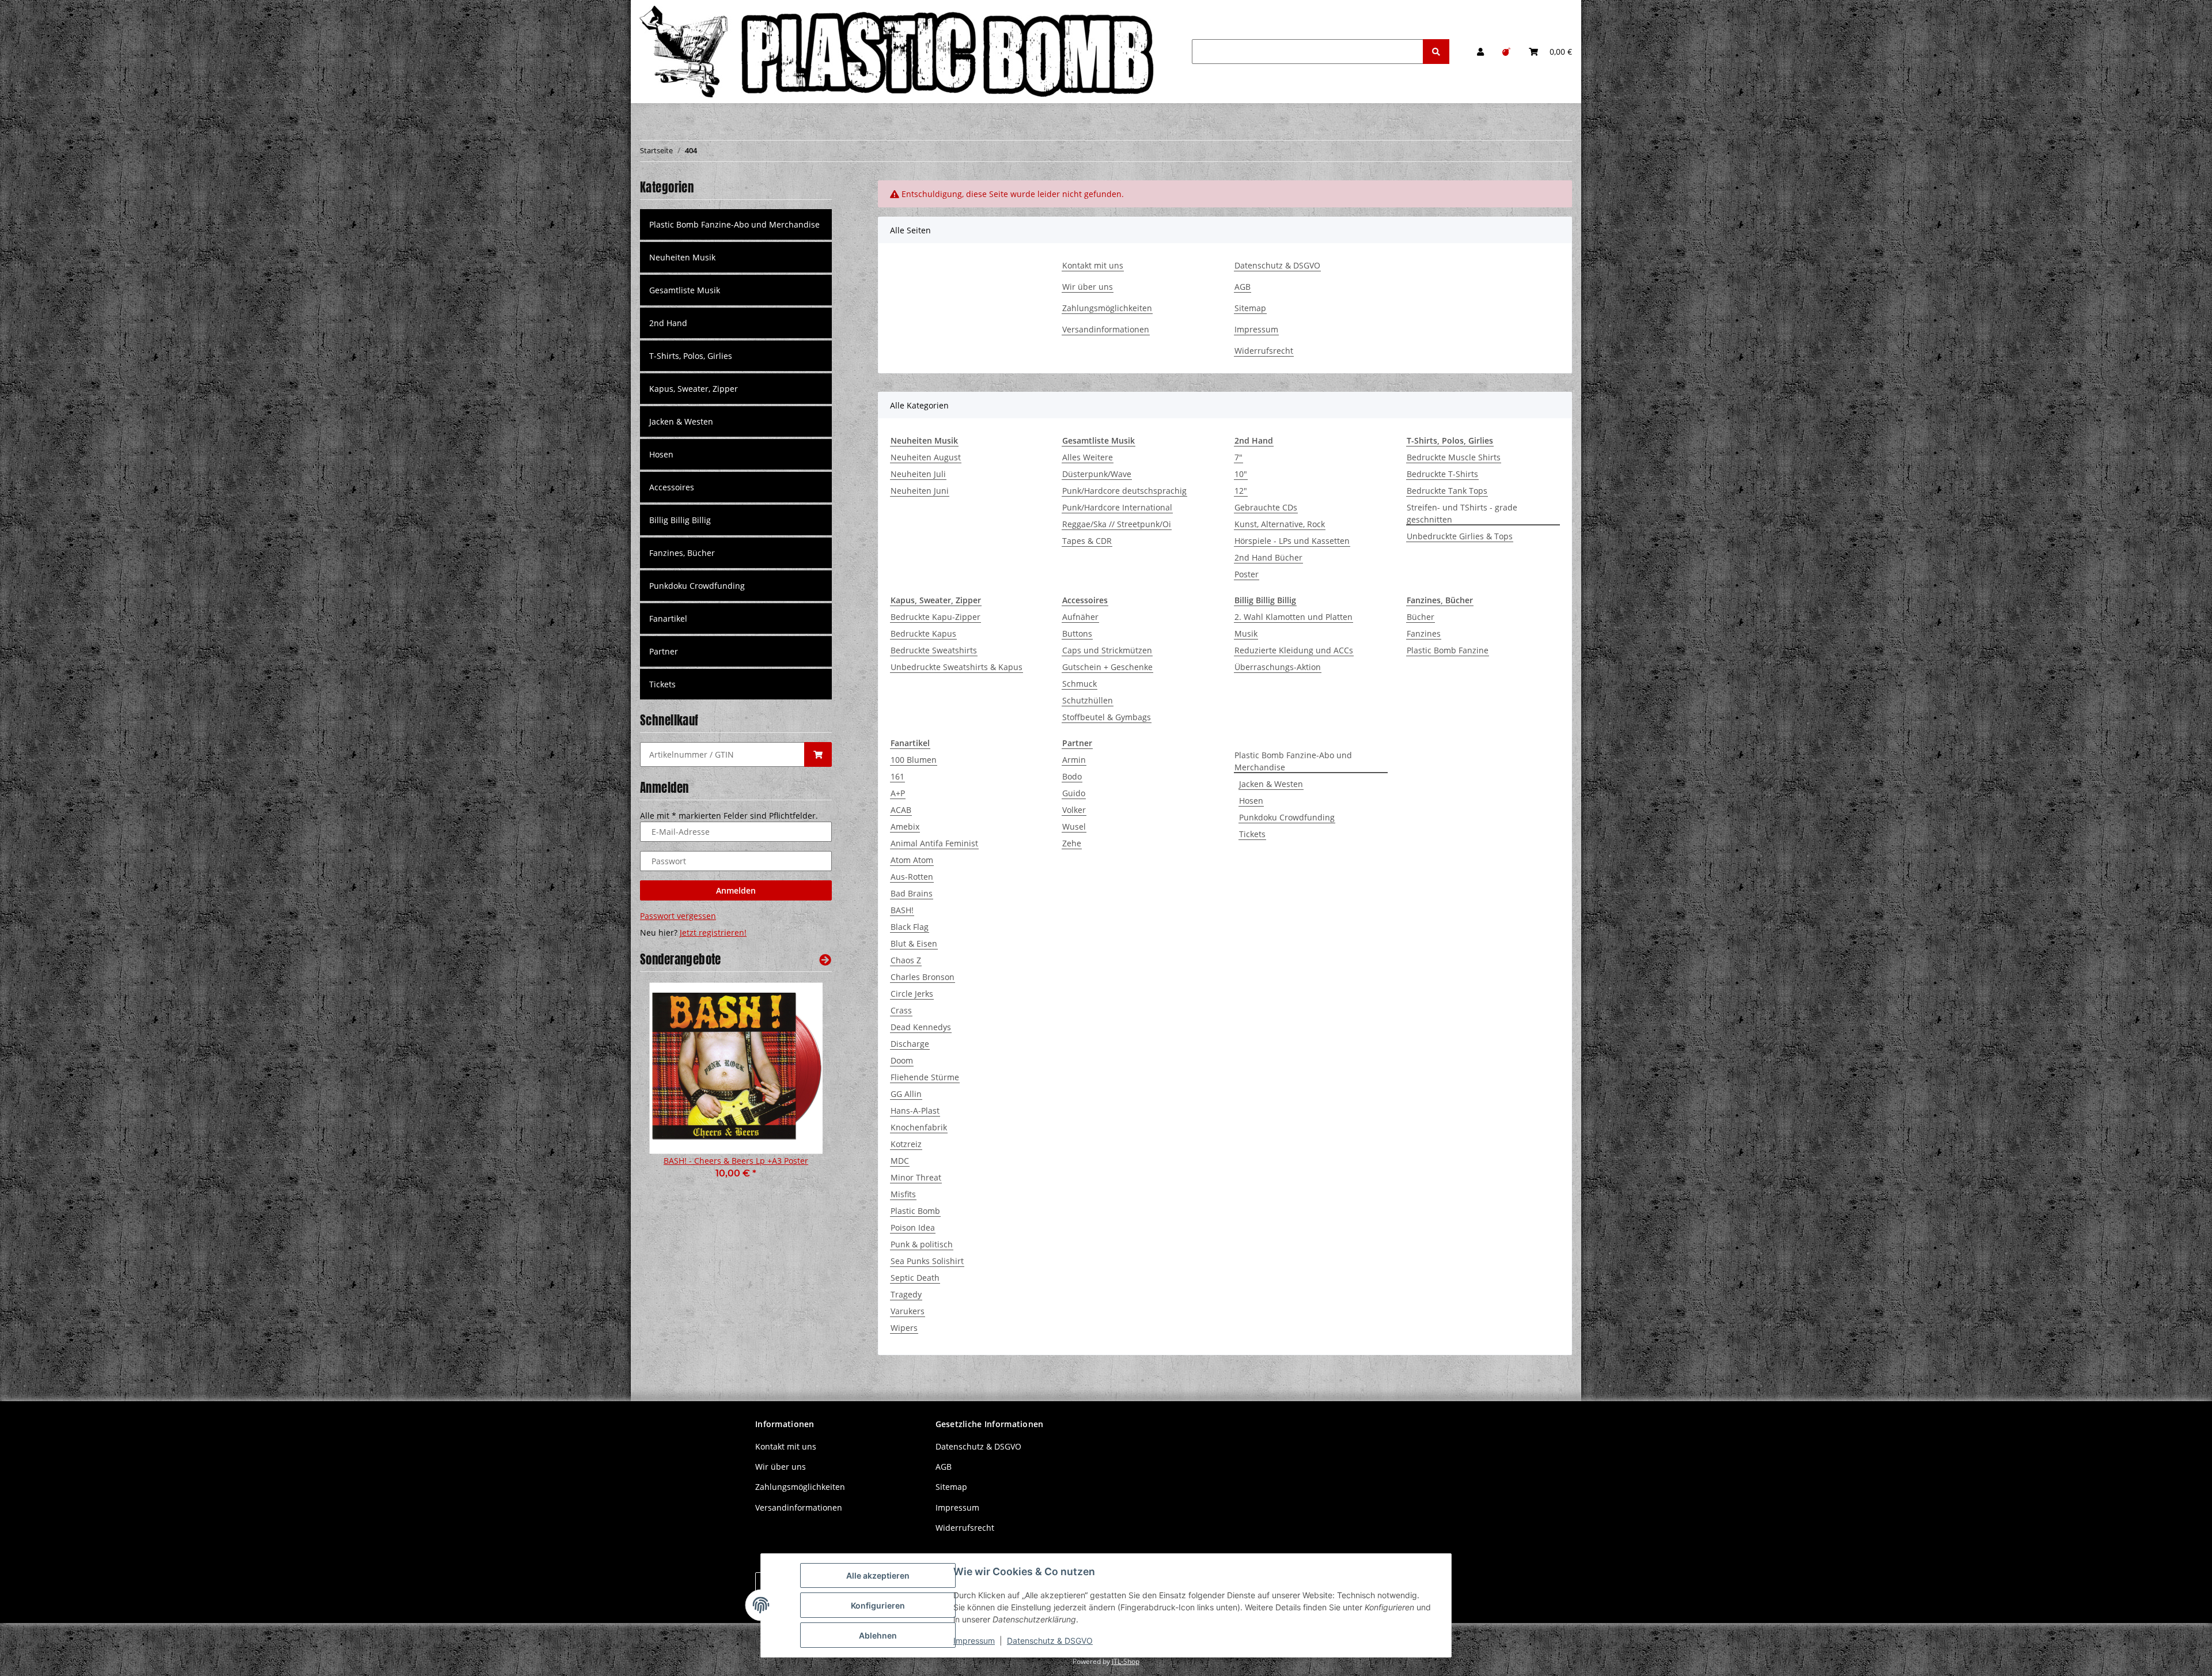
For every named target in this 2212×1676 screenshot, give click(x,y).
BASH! (902, 910)
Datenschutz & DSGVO (1277, 265)
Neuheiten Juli (918, 474)
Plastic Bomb (915, 1211)
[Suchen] (1436, 52)
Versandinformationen (1106, 329)
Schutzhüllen (1088, 700)
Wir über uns (1088, 287)
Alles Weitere (1088, 457)
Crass (901, 1010)
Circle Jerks (912, 994)
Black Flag (910, 927)
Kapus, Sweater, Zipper (694, 389)
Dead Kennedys (921, 1027)
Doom (902, 1060)
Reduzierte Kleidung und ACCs (1294, 650)
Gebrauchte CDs (1266, 507)
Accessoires (672, 487)
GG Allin (906, 1094)
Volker (1074, 810)
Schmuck (1080, 684)
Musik (1246, 633)
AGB (1243, 287)
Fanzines (1424, 633)
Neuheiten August (926, 457)
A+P (898, 793)
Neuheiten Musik (682, 257)
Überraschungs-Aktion (1278, 667)
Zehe (1072, 843)
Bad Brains (912, 893)
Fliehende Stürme (925, 1077)
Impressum (1256, 329)
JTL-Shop (1126, 1661)
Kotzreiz (906, 1144)
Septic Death (915, 1278)
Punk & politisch (922, 1244)
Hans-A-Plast (915, 1111)
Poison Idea (913, 1227)
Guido (1074, 793)
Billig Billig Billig (680, 520)
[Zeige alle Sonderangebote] (825, 960)
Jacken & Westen (1271, 784)
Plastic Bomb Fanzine (1448, 650)
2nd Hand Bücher (1268, 557)
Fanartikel (668, 618)
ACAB (901, 810)
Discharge (910, 1044)
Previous (668, 1088)
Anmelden (736, 890)
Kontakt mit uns (1093, 265)
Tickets (1252, 834)
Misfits (903, 1194)
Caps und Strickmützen (1107, 650)
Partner (664, 651)
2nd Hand (668, 323)
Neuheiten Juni (920, 491)
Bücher (1421, 617)
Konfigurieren (878, 1605)
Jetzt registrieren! (713, 932)
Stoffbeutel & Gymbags (1107, 717)
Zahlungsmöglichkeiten (1107, 308)
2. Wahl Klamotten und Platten (1294, 617)
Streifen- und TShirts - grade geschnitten (1462, 513)
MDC (900, 1161)
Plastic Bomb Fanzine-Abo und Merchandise (1293, 761)
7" (1238, 457)
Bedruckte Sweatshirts (934, 650)
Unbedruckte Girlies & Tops (1460, 536)
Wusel (1074, 826)
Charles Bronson (923, 977)
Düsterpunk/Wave (1097, 474)
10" (1241, 474)
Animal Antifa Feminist (934, 843)
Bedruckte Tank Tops (1447, 491)
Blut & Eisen (914, 943)
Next (803, 1088)
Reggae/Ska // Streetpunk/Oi (1117, 524)
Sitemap (1250, 308)
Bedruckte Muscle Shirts (1454, 457)
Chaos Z (906, 960)
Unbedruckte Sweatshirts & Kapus (957, 667)
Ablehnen (878, 1635)
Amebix (905, 826)
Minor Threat (916, 1177)
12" (1241, 491)
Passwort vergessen (678, 916)
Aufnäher (1080, 617)
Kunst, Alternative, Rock (1280, 524)
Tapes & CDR (1087, 541)
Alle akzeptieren (878, 1575)
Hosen (1251, 801)
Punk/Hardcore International (1117, 507)
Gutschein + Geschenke (1107, 667)
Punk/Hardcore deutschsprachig (1124, 491)
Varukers (908, 1311)
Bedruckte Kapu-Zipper (935, 617)
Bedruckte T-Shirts (1442, 474)
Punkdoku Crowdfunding (1287, 817)
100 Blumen (914, 760)
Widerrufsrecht (1264, 351)
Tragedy (906, 1294)
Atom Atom (912, 860)
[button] (1480, 52)
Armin (1074, 760)
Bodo (1072, 776)
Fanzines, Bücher (682, 553)
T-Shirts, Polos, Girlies (691, 356)
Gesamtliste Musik (685, 290)
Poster (1247, 574)
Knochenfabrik (919, 1127)
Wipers (904, 1328)
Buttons (1077, 633)
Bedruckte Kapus (923, 633)
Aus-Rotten (912, 877)
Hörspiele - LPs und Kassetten (1292, 541)
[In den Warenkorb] (818, 754)
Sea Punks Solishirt (927, 1261)
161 (897, 776)
